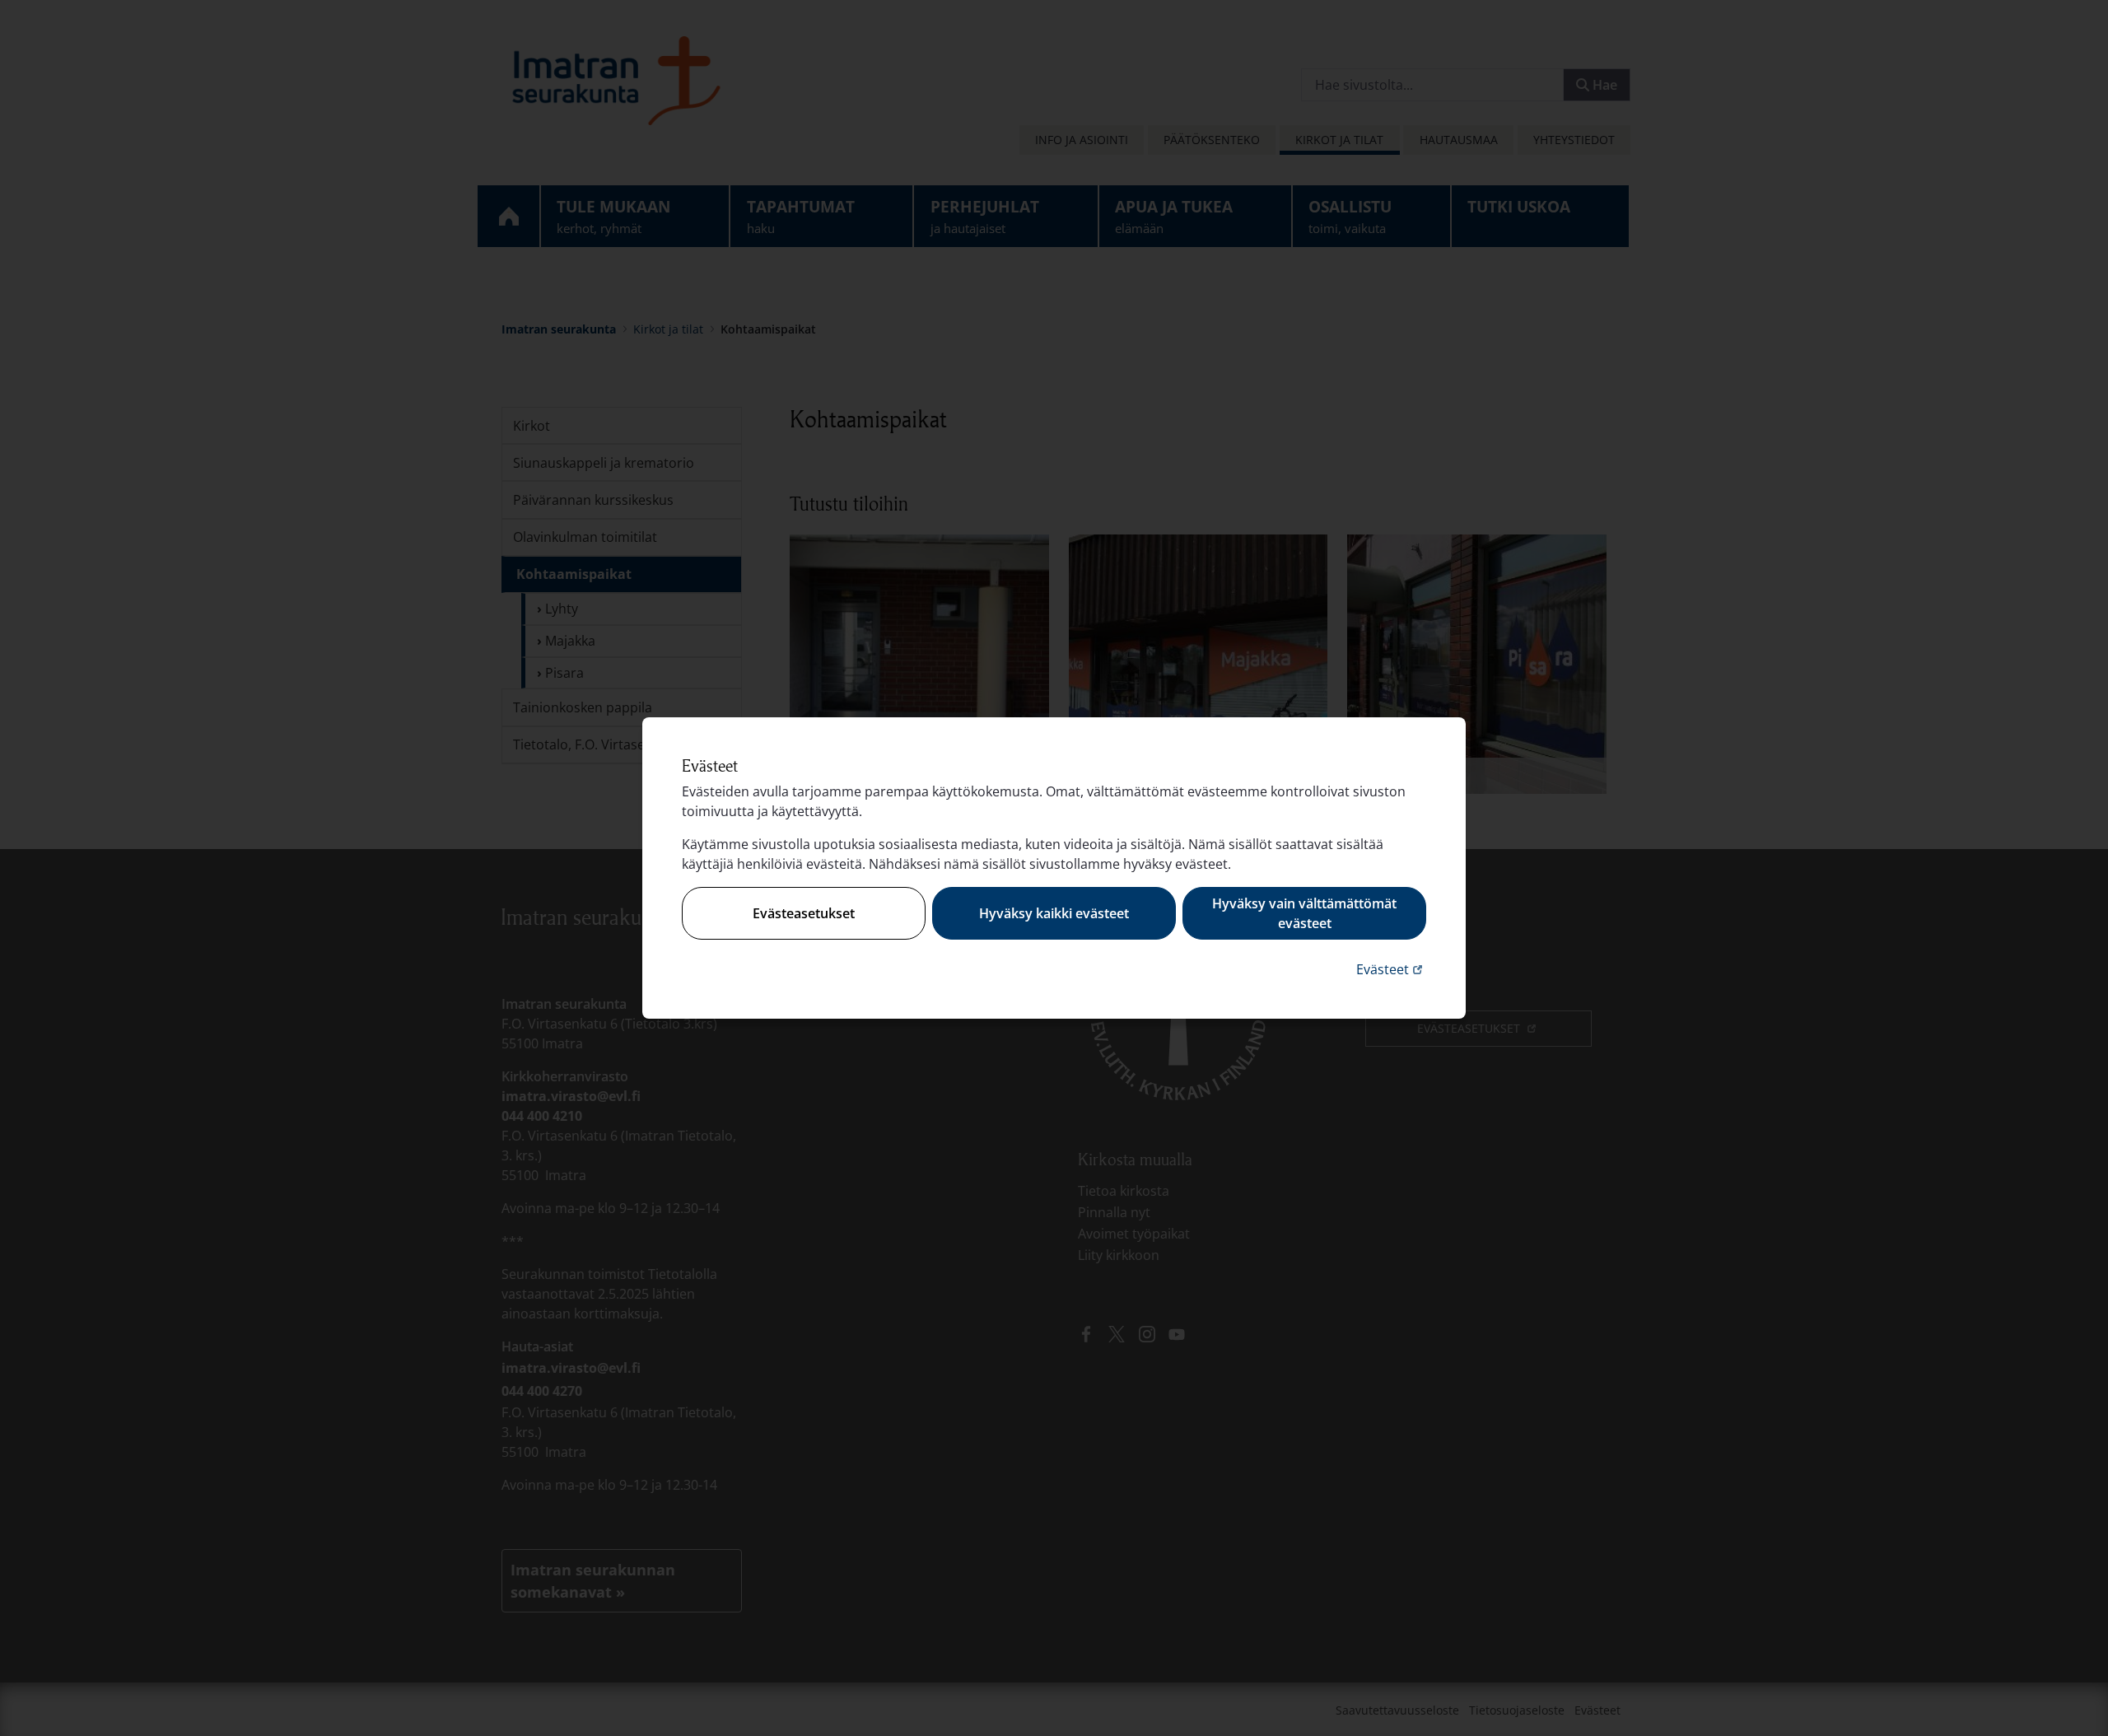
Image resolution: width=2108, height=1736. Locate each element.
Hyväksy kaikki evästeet (1054, 913)
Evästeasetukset (804, 913)
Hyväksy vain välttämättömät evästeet (1304, 913)
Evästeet (1391, 969)
